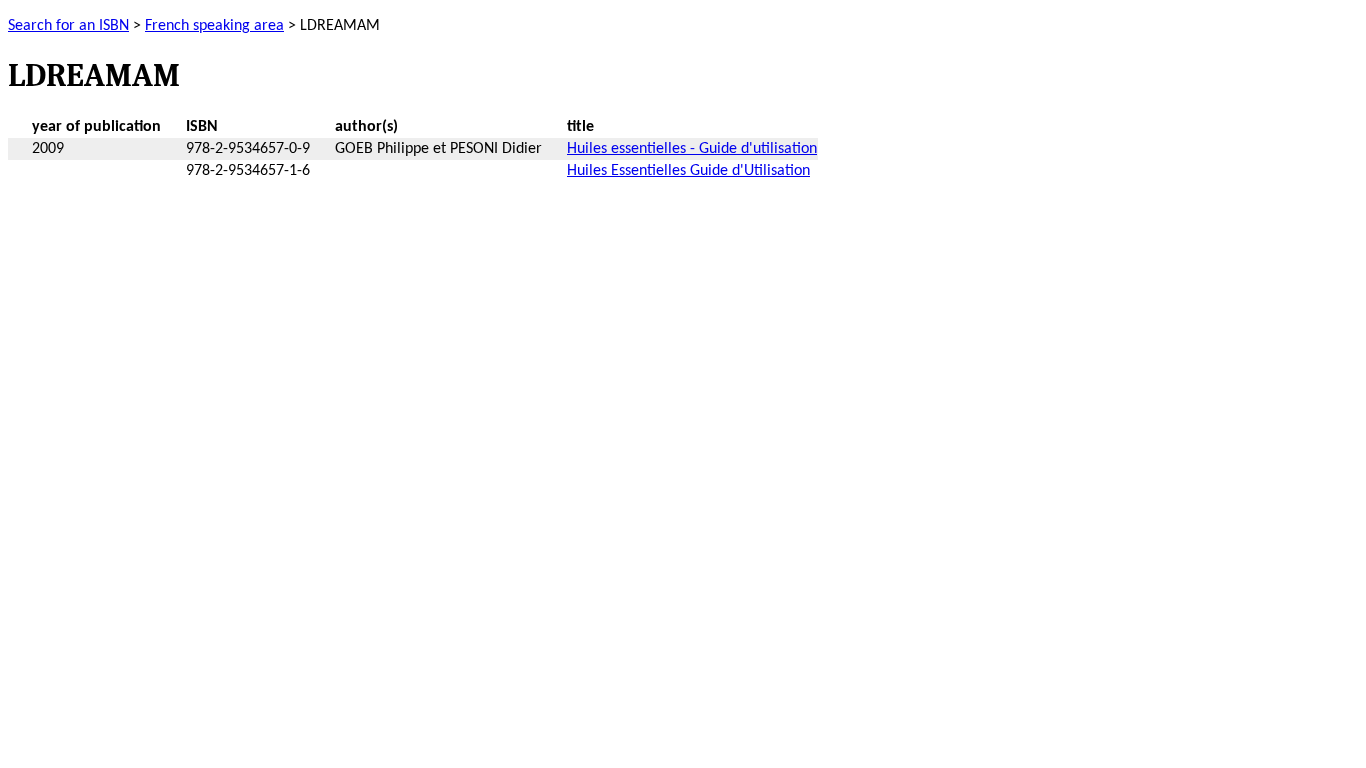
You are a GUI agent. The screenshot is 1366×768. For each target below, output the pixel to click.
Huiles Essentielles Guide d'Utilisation (688, 171)
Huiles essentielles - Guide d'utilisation (692, 149)
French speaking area (214, 26)
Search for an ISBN (68, 26)
